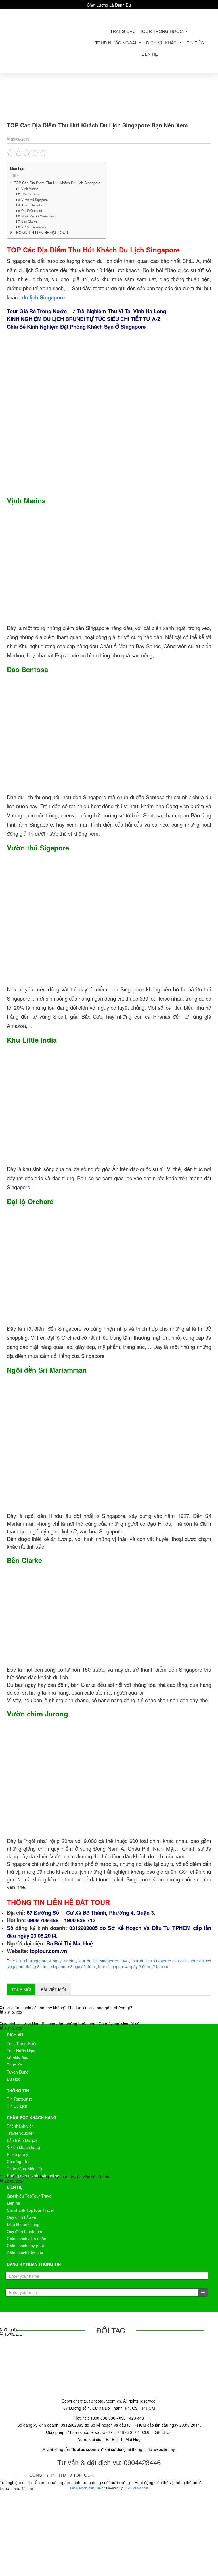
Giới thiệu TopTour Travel (30, 2196)
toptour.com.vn (48, 1951)
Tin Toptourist (19, 2099)
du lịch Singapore (43, 297)
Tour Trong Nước (161, 31)
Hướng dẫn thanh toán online (33, 2176)
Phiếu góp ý (17, 2154)
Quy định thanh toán (25, 2231)
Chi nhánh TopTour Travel (30, 2210)
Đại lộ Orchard (32, 210)
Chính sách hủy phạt (25, 2246)
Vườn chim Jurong (34, 227)
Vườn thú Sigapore (34, 200)
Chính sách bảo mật (25, 2253)
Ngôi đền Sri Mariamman (39, 216)
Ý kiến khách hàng (23, 2147)
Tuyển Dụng (18, 2072)
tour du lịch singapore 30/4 (103, 1961)
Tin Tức (195, 43)
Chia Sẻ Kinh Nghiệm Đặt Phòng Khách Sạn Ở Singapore (77, 327)
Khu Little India (32, 205)
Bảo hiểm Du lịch (22, 2140)
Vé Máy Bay (17, 2058)
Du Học (13, 2079)
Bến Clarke (29, 221)
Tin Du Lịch (17, 2106)
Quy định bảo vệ (22, 2217)
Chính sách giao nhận (27, 2239)
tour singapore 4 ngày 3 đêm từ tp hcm (133, 1966)
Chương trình (19, 2161)
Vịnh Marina (30, 189)
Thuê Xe (14, 2065)
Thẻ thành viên (20, 2126)
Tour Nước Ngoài (116, 43)
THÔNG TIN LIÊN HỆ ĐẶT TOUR (41, 233)
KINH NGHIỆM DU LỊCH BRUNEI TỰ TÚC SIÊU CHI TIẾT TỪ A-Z (84, 319)
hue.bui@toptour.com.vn (105, 14)
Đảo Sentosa (30, 194)
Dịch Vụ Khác (161, 43)
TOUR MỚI (21, 1989)
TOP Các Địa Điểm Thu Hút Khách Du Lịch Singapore (57, 183)
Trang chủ (123, 31)
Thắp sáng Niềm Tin (25, 2169)
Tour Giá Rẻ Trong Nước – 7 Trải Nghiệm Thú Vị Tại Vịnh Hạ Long (86, 311)
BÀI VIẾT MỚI (53, 1989)
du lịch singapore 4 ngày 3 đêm (46, 1961)
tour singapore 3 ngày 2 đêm (69, 1966)
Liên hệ (150, 54)
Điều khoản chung (23, 2224)
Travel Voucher (20, 2133)
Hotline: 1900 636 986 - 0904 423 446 (173, 14)
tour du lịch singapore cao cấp (159, 1961)
